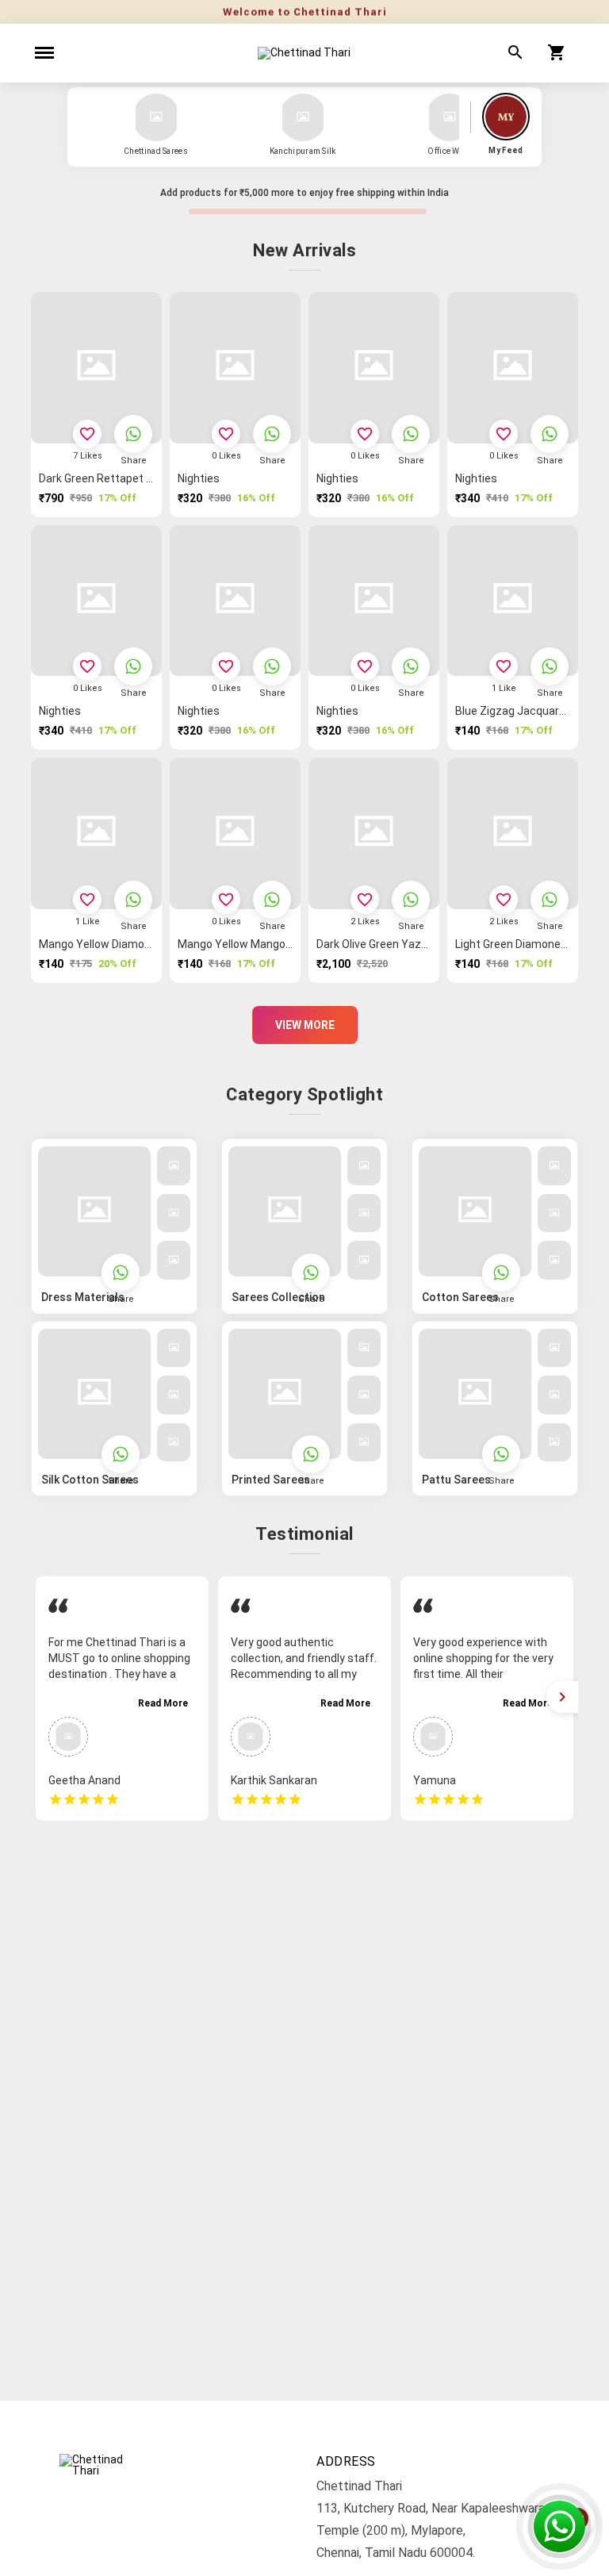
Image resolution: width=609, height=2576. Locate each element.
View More (305, 1025)
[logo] (304, 53)
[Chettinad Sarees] (156, 117)
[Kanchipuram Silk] (303, 117)
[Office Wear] (450, 117)
